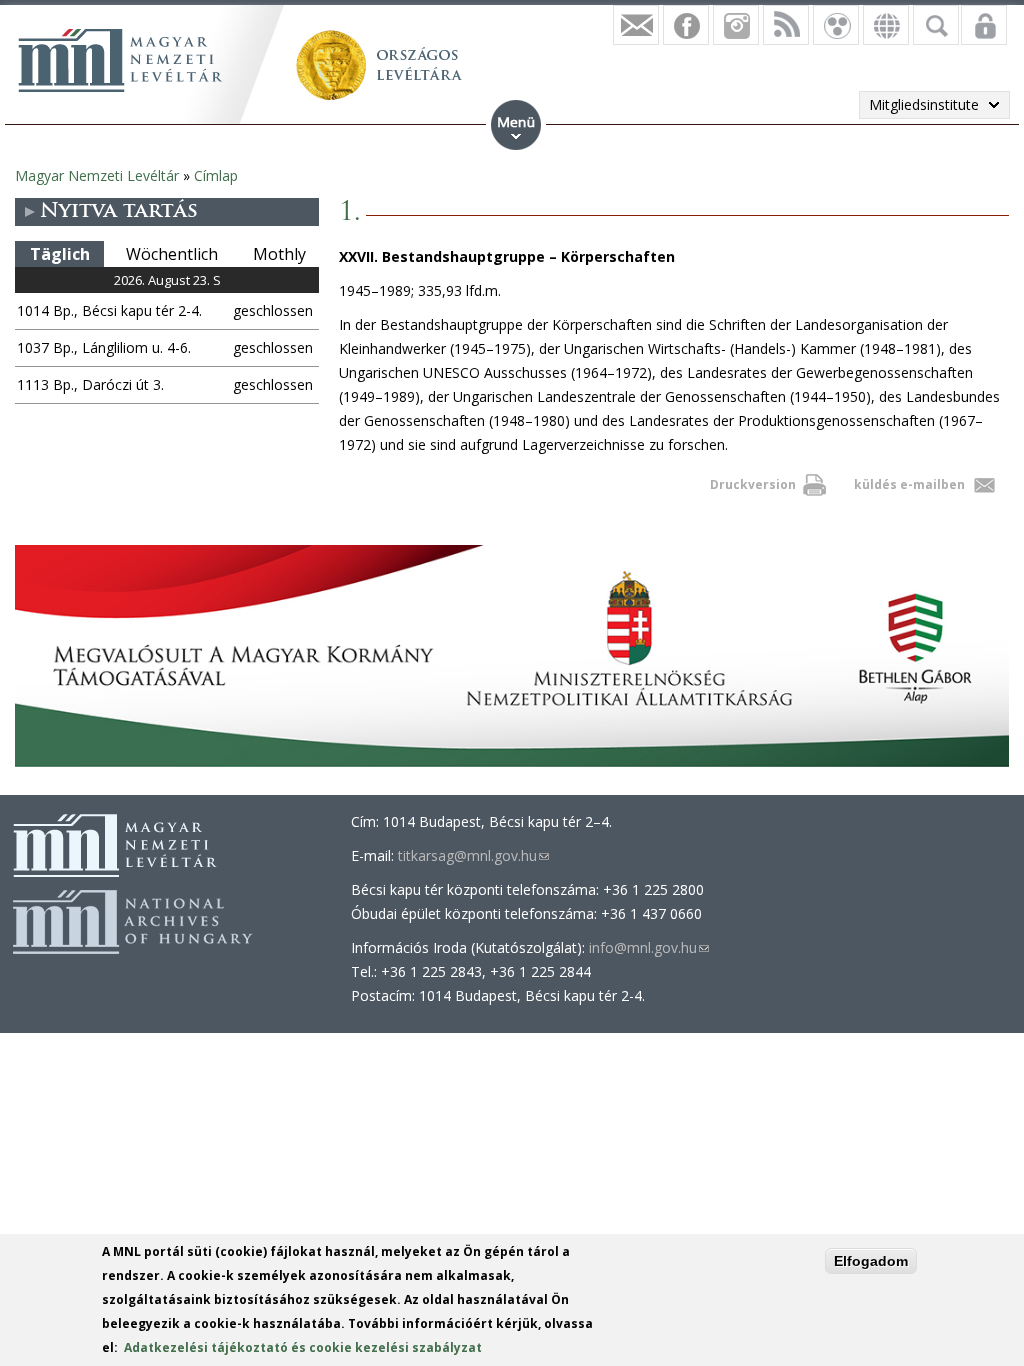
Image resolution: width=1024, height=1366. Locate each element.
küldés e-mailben (909, 484)
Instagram (736, 25)
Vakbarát (836, 25)
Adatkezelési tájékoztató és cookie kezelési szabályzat (303, 1347)
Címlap (216, 175)
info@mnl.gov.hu (649, 947)
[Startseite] (120, 60)
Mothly (279, 254)
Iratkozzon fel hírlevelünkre (636, 25)
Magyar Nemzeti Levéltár (97, 175)
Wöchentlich (172, 254)
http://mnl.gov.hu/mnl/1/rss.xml (786, 25)
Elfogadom (871, 1261)
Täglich (60, 254)
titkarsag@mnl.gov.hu (473, 855)
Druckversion (753, 484)
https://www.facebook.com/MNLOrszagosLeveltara (686, 25)
